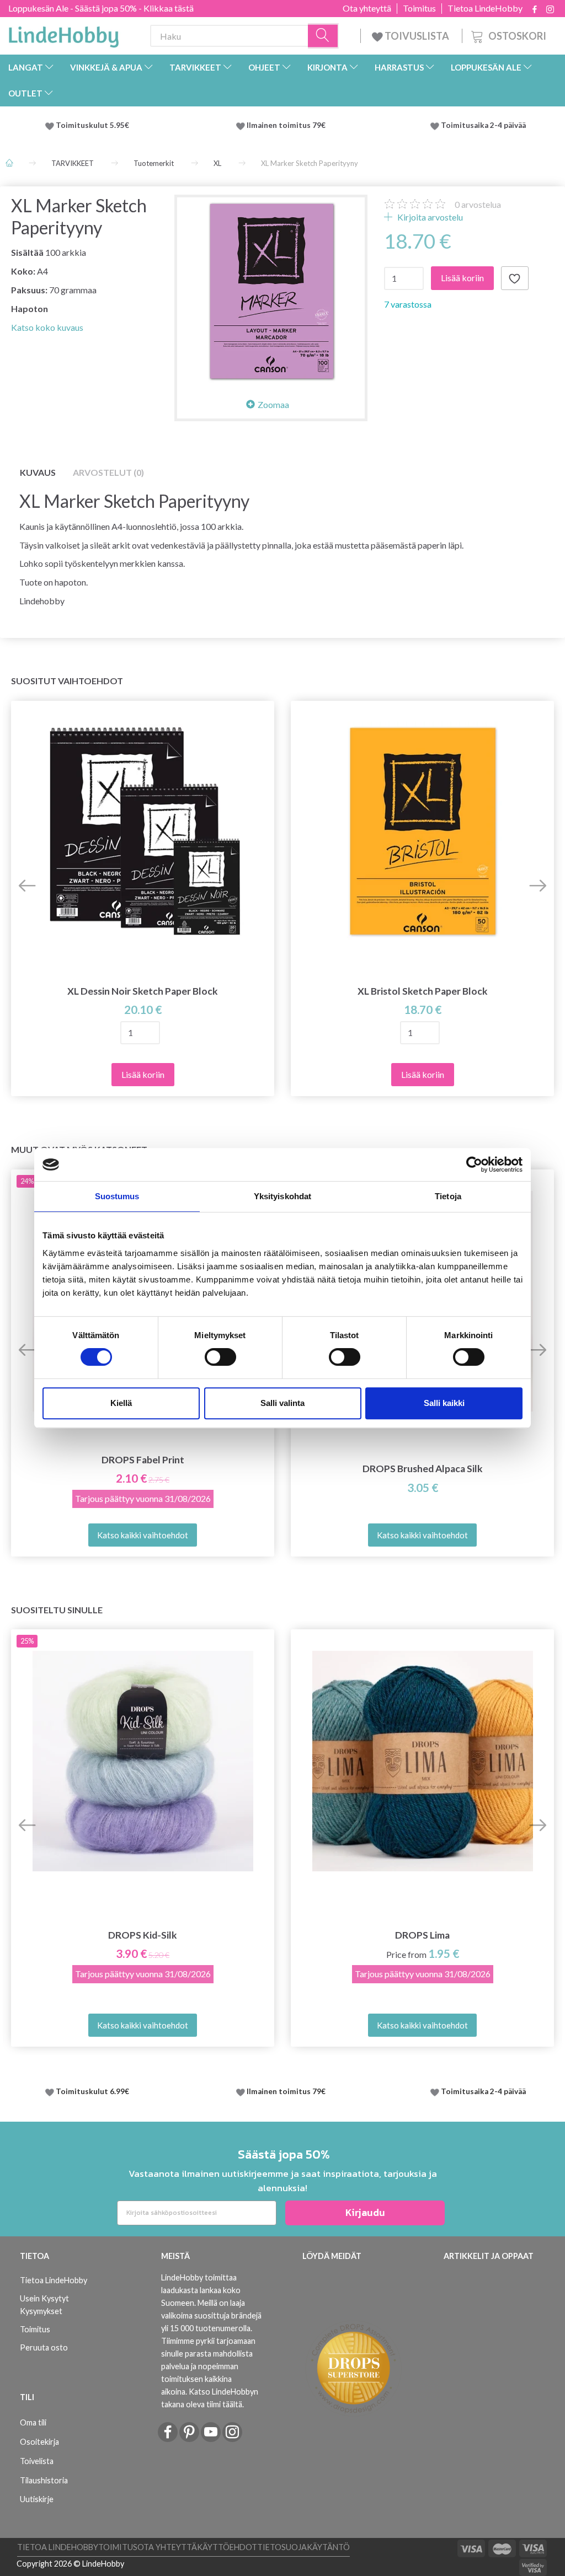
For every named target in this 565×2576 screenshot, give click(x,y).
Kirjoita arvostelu (429, 217)
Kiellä (121, 1403)
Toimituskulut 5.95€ (92, 125)
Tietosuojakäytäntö (303, 2547)
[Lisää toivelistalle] (515, 278)
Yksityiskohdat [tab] (282, 1196)
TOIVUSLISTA (417, 36)
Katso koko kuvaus (47, 327)
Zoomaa (273, 404)
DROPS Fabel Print (143, 1460)
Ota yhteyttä (367, 8)
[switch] (220, 1357)
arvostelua (478, 204)
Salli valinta (282, 1403)
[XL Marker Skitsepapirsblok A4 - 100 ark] (271, 291)
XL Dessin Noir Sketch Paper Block (143, 991)
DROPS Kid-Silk (143, 1935)
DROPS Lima (422, 1935)
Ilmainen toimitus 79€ (288, 125)
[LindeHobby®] (63, 34)
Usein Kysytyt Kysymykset (44, 2305)
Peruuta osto (44, 2347)
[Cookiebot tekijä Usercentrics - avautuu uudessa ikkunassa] (474, 1164)
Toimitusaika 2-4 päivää (483, 125)
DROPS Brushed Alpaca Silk (423, 1469)
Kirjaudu (365, 2212)
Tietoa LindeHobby (485, 8)
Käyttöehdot (227, 2547)
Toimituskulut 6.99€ (92, 2091)
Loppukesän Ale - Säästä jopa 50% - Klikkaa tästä (101, 8)
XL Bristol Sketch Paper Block (423, 991)
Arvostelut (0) (108, 472)
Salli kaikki (444, 1403)
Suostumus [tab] (117, 1196)
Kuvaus (38, 472)
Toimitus (419, 8)
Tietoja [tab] (448, 1196)
